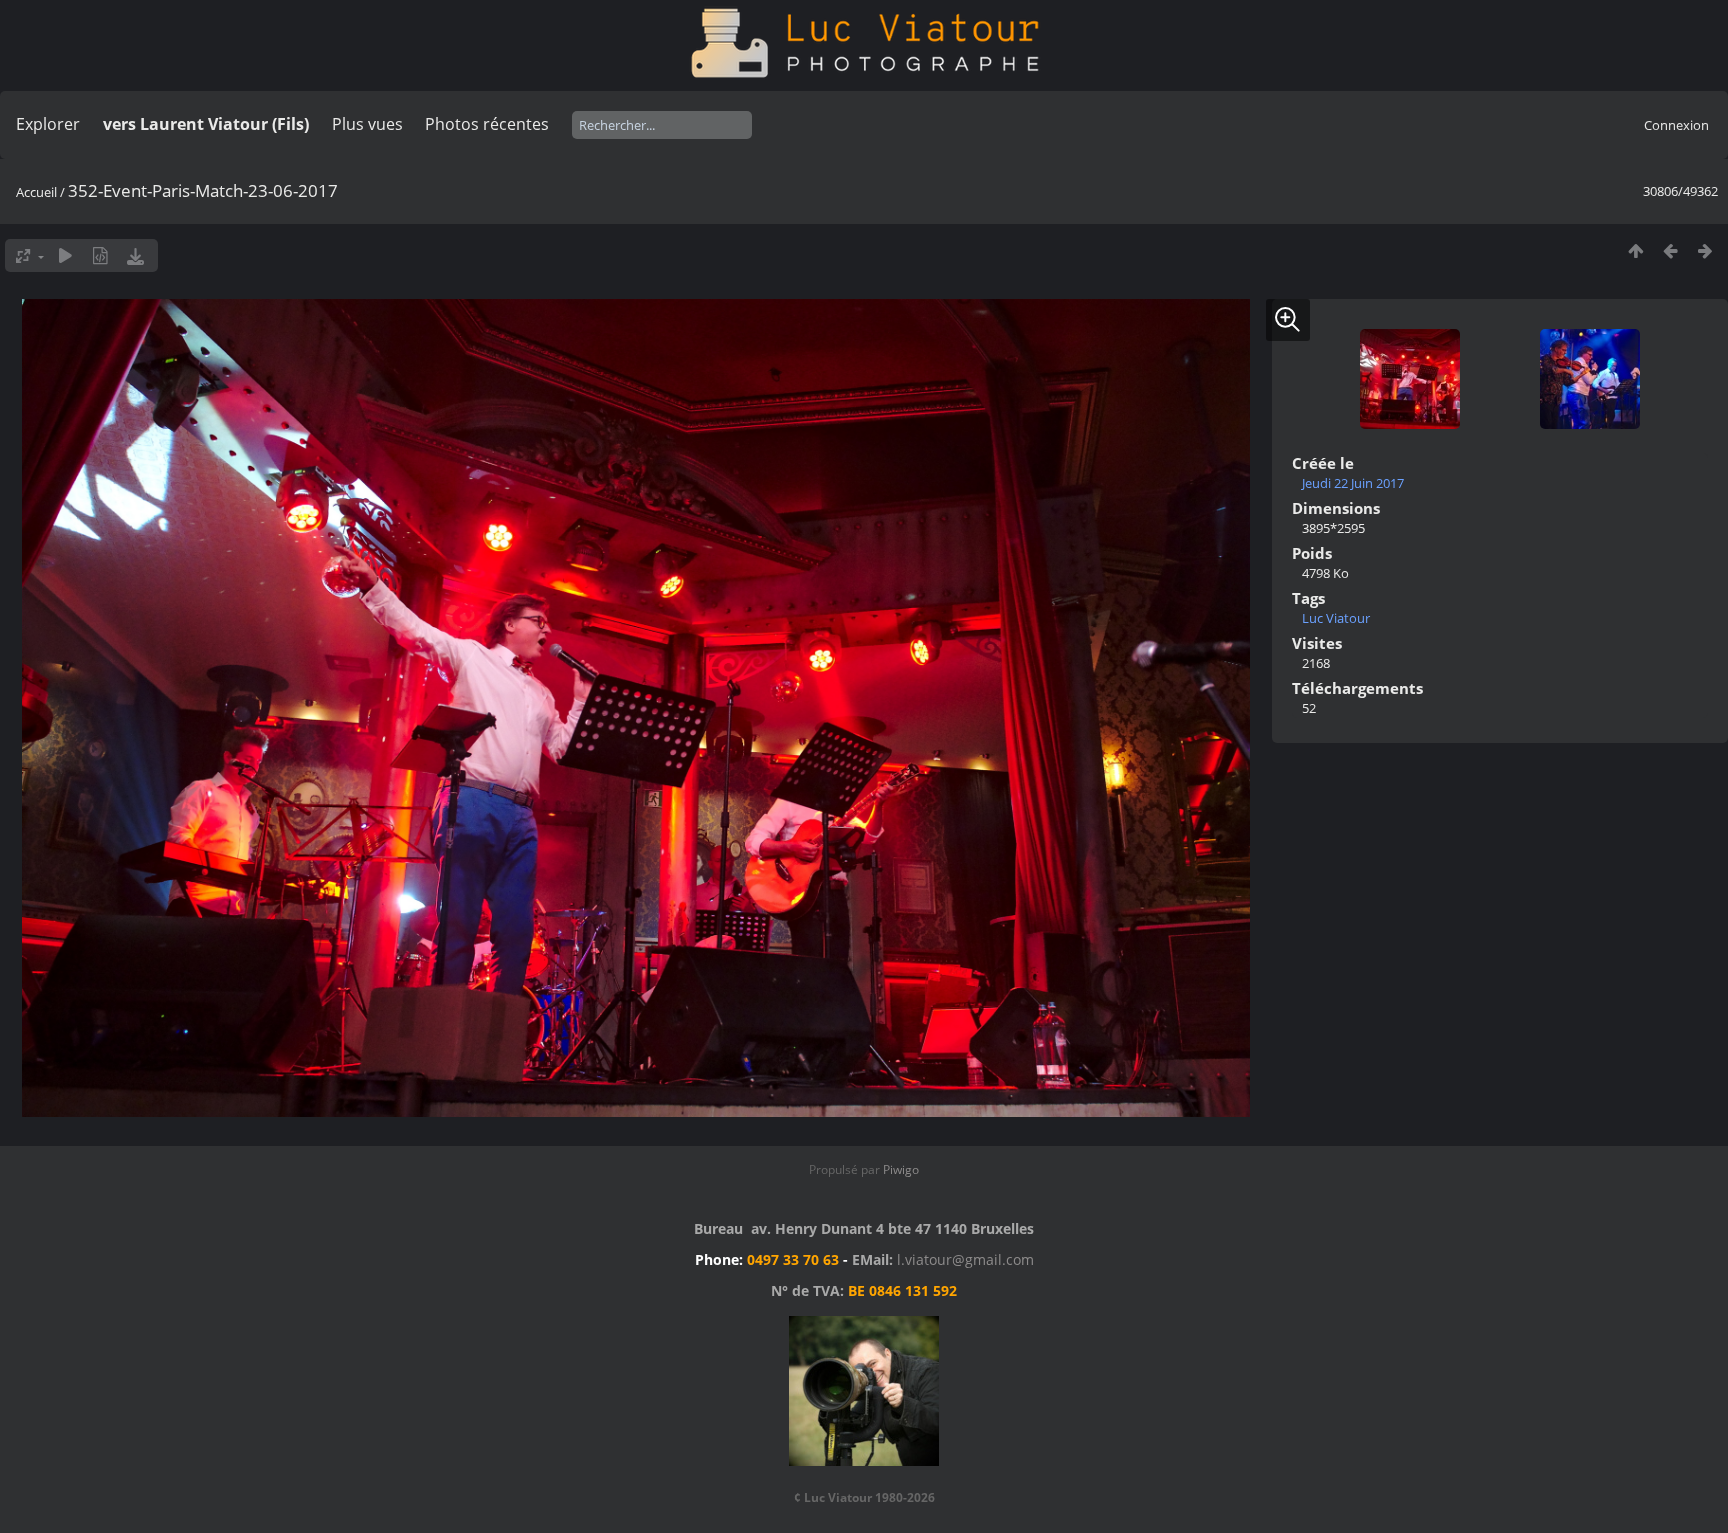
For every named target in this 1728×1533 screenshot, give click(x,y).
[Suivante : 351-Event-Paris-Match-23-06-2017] (1705, 250)
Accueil (36, 192)
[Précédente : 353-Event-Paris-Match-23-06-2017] (1670, 250)
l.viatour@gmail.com (965, 1259)
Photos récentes (487, 124)
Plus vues (367, 124)
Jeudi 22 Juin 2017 (1353, 483)
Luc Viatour (1336, 618)
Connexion (1676, 125)
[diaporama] (65, 255)
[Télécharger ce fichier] (135, 255)
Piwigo (901, 1169)
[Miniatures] (1635, 250)
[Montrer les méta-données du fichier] (100, 255)
